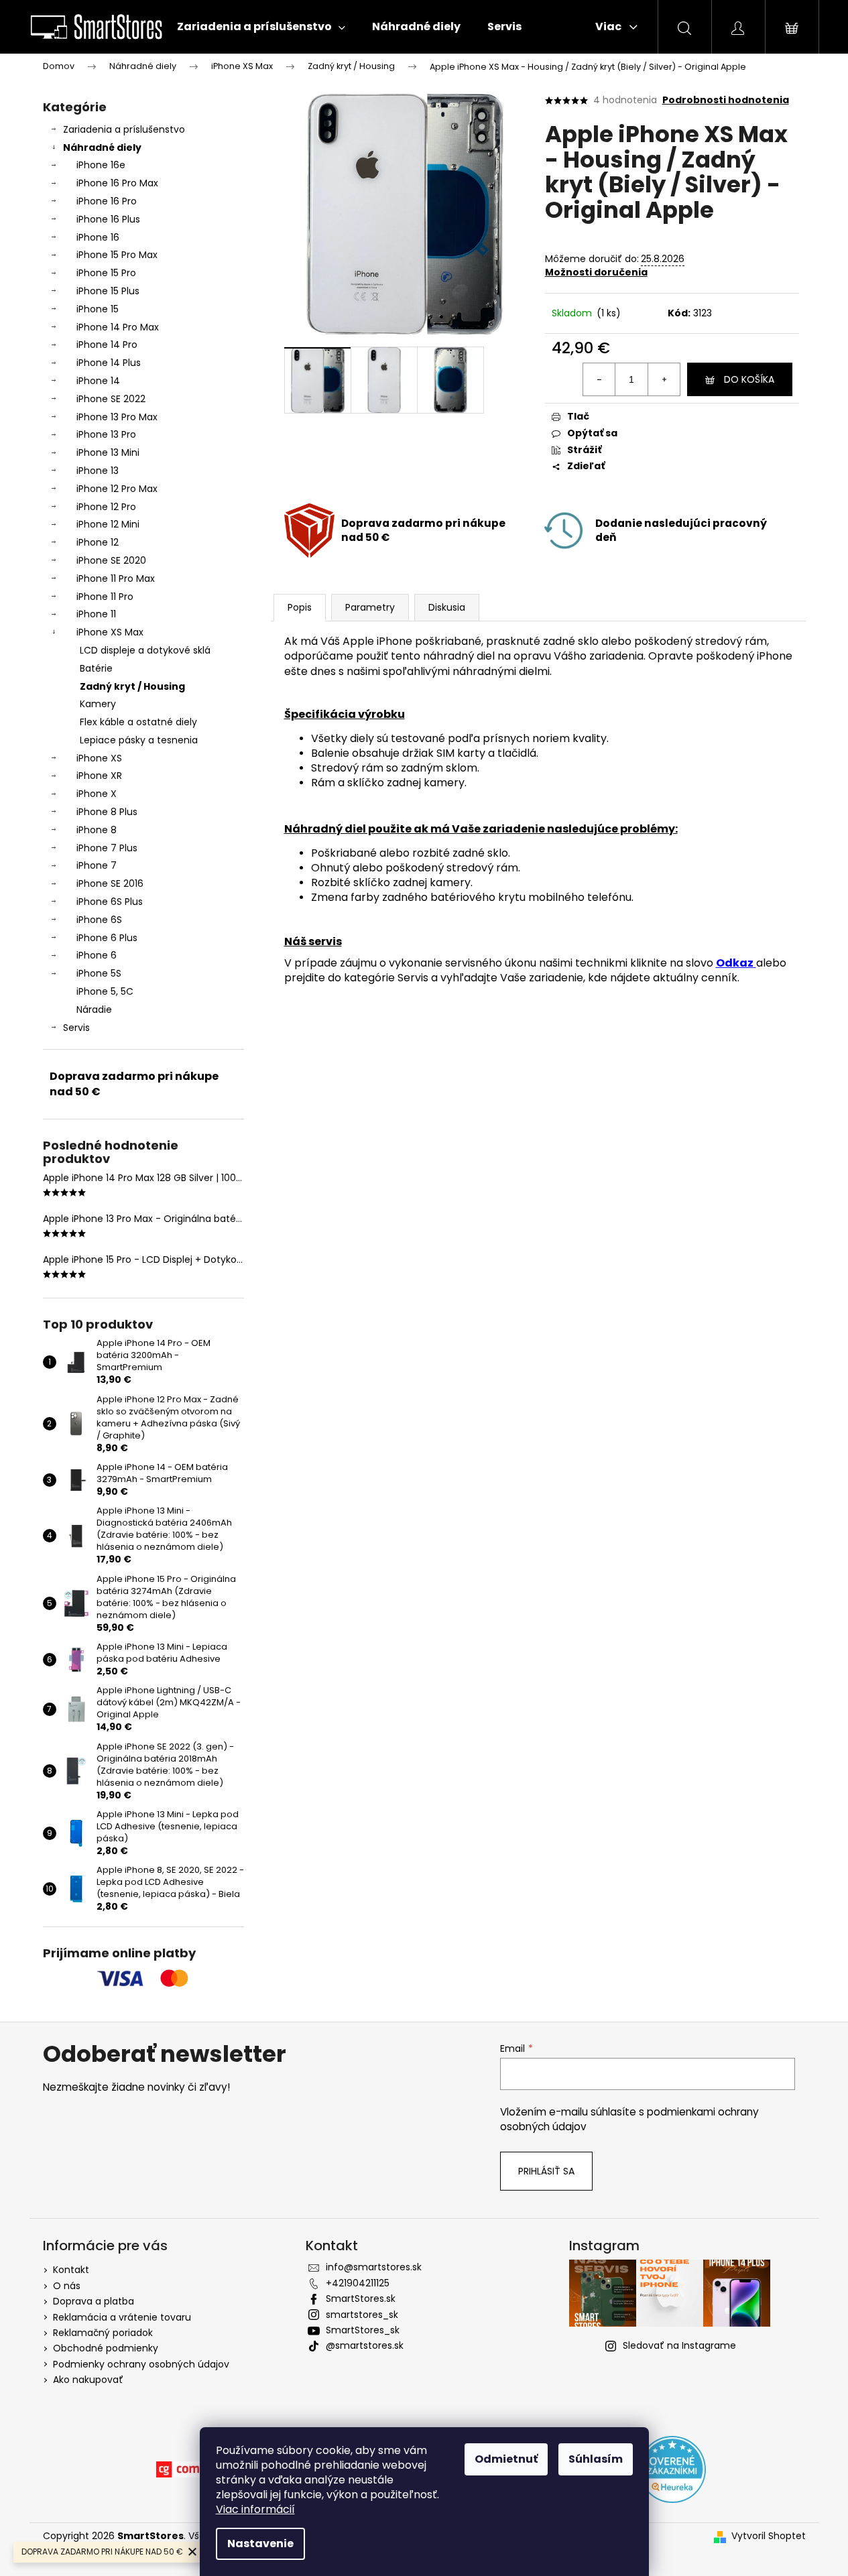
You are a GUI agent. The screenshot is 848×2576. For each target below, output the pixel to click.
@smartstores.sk (365, 2345)
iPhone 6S (99, 920)
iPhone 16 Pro (107, 201)
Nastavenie (260, 2543)
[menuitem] (261, 27)
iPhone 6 (97, 955)
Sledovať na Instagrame (679, 2345)
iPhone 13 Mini (108, 452)
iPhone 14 (98, 381)
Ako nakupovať (88, 2380)
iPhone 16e (101, 165)
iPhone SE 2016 (110, 883)
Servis (76, 1028)
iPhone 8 (97, 830)
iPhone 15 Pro (106, 273)
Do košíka (749, 379)
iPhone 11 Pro (105, 597)
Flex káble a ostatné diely (138, 722)
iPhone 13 (98, 471)
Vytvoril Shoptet (769, 2536)
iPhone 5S (99, 973)
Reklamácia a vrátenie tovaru (122, 2317)
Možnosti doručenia (596, 272)
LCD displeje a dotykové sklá (145, 650)
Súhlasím (596, 2459)
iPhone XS (99, 758)
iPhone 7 (97, 865)
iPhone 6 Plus (107, 938)
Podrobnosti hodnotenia (726, 100)
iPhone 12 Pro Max (117, 489)
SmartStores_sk (363, 2330)
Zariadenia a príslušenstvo (124, 129)
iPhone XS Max (110, 632)
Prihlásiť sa (546, 2171)
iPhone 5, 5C (105, 991)
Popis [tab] (300, 607)
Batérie (96, 668)
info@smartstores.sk (374, 2267)
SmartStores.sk (361, 2298)
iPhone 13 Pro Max (117, 417)
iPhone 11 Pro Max (116, 578)
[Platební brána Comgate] (190, 2469)
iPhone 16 (98, 237)
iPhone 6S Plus (110, 902)
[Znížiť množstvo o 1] (599, 379)
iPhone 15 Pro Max (117, 255)
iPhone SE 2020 (111, 560)
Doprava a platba (94, 2301)
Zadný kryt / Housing (132, 686)
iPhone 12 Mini (108, 524)
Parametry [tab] (370, 607)
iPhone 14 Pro (107, 345)
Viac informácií (255, 2509)
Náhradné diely (102, 147)
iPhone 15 (98, 309)
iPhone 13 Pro (106, 434)
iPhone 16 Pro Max (117, 183)
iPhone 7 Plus (107, 848)
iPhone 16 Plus (108, 219)
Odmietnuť (506, 2459)
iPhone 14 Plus (109, 363)
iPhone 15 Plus (108, 291)
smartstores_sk (362, 2315)
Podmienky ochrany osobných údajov (141, 2364)
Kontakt (71, 2270)
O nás (67, 2286)
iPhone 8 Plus (107, 812)
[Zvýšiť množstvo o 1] (664, 379)
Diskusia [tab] (447, 607)
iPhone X (97, 794)
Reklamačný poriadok (103, 2333)
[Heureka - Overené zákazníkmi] (672, 2469)
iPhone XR (99, 776)
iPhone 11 (96, 614)
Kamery (98, 704)
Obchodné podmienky (106, 2348)
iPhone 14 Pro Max (118, 327)
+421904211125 (358, 2283)
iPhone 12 (98, 542)
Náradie (94, 1009)
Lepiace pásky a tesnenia (139, 740)
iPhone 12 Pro (106, 507)
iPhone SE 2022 (111, 399)
